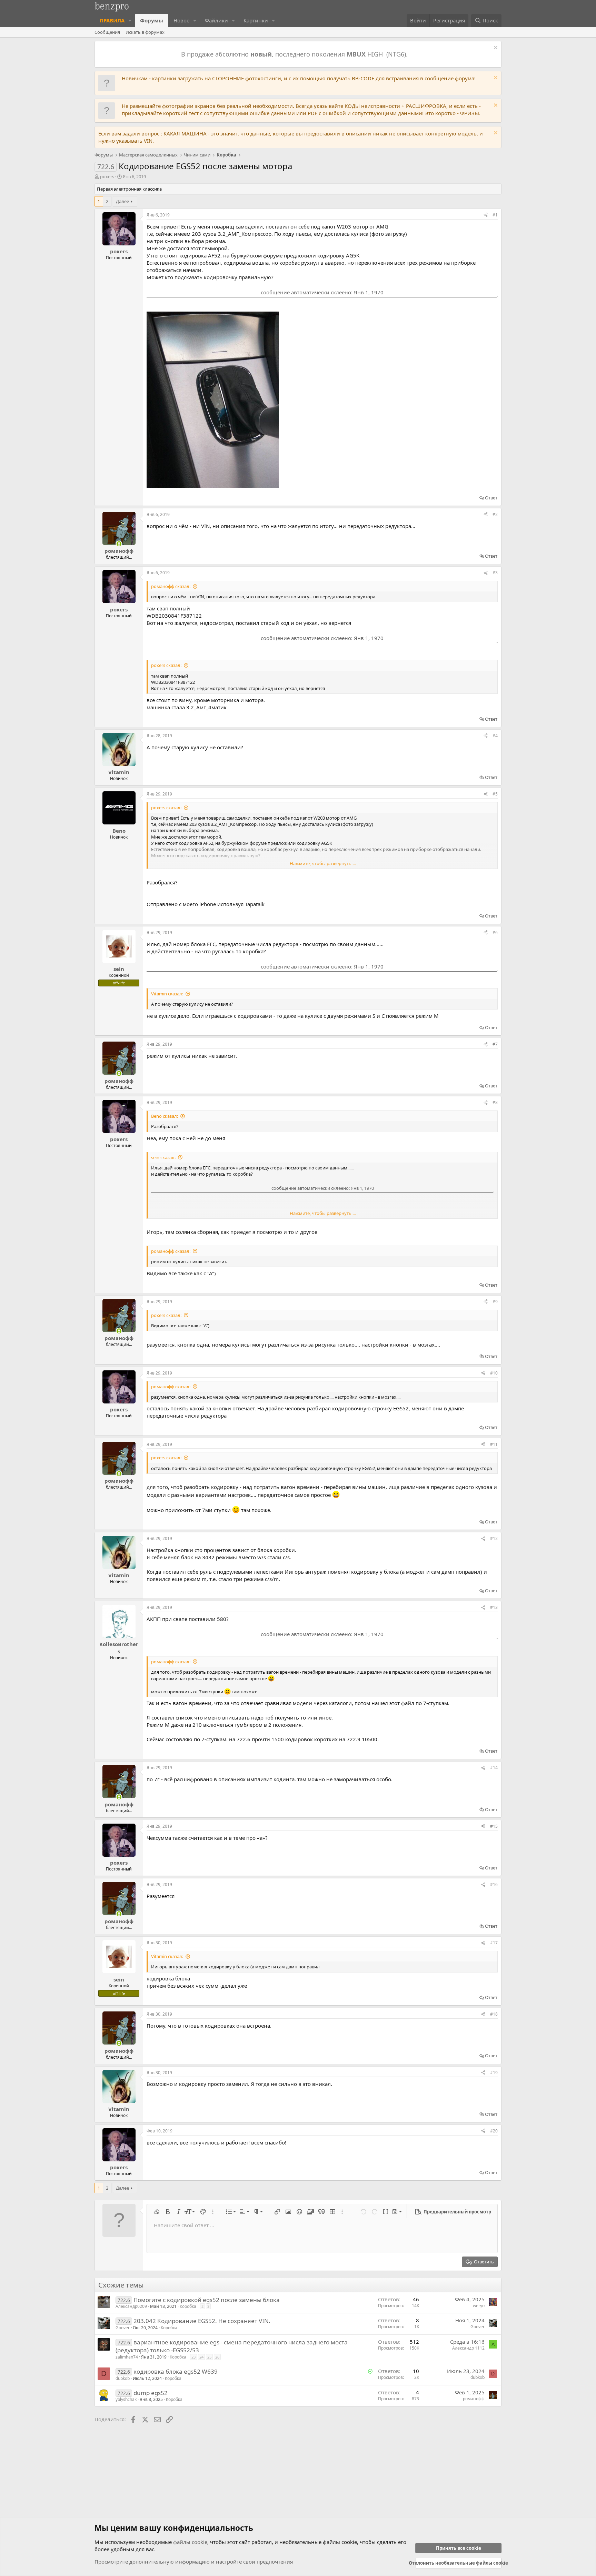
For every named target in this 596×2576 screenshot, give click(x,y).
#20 (494, 2131)
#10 (494, 1373)
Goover (123, 2328)
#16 (494, 1884)
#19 (494, 2073)
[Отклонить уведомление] (495, 48)
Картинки (256, 20)
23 (193, 2357)
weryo (479, 2306)
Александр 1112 (468, 2348)
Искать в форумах (145, 32)
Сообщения (107, 32)
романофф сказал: (171, 586)
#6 (495, 932)
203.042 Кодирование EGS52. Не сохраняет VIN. (202, 2321)
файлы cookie (190, 2542)
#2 (495, 514)
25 (209, 2357)
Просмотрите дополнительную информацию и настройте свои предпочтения (194, 2562)
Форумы (152, 20)
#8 (495, 1102)
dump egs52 (151, 2393)
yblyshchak (126, 2399)
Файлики (216, 20)
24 (201, 2357)
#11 (494, 1444)
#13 (494, 1607)
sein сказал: (163, 1157)
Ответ (491, 498)
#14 (494, 1768)
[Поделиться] (486, 215)
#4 (495, 736)
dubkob (123, 2378)
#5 (495, 794)
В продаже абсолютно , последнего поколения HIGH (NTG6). (295, 54)
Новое (181, 20)
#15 (494, 1826)
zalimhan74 (127, 2357)
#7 (495, 1044)
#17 (494, 1943)
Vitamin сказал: (167, 994)
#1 (495, 215)
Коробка (188, 2306)
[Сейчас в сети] (119, 544)
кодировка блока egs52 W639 (176, 2371)
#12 (494, 1538)
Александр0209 (131, 2306)
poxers (107, 176)
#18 (494, 2014)
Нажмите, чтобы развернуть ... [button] (323, 863)
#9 (495, 1302)
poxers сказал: (166, 665)
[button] (130, 21)
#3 (495, 573)
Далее (122, 201)
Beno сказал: (165, 1116)
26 (217, 2357)
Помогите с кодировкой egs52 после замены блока (207, 2300)
